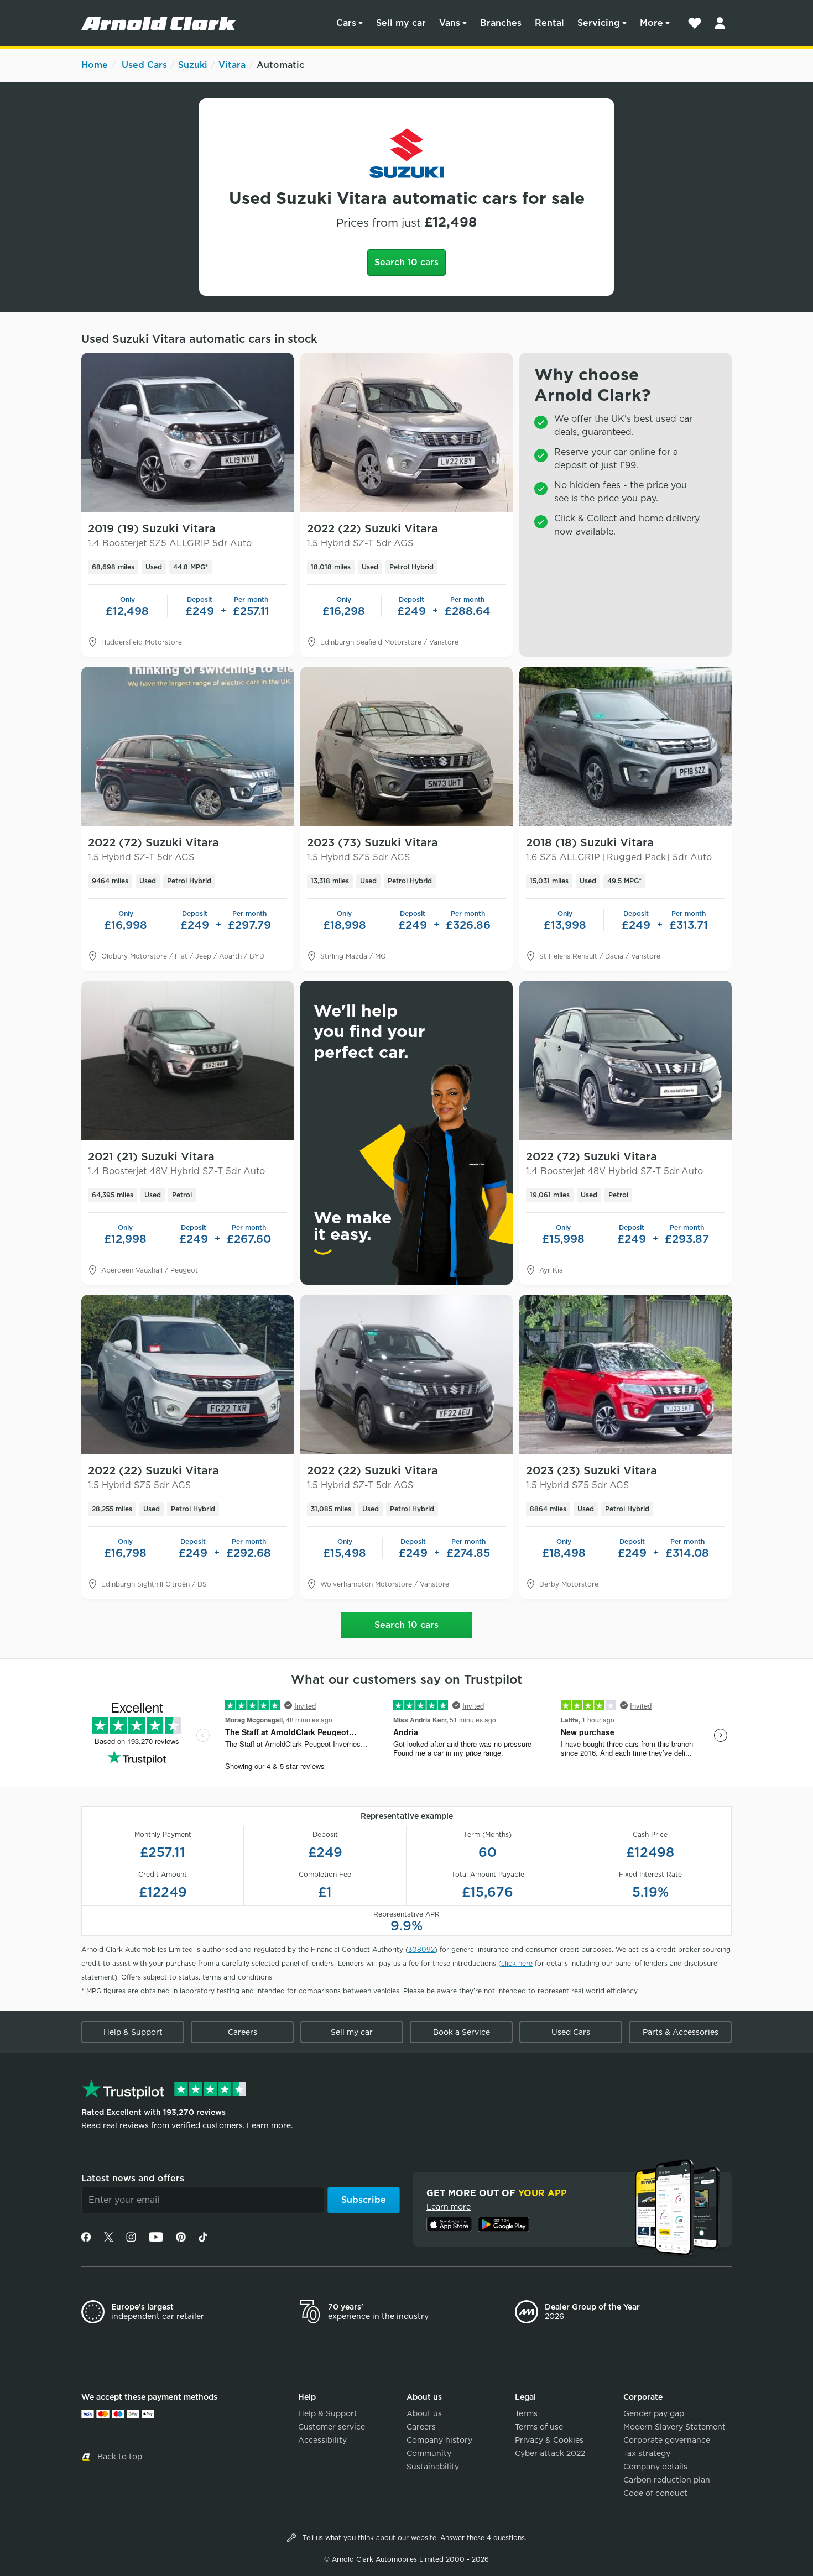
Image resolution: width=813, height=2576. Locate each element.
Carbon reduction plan (667, 2480)
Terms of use (539, 2427)
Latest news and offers (133, 2178)
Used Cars (144, 65)
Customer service (332, 2427)
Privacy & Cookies (549, 2440)
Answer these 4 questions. (483, 2538)
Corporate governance (667, 2440)
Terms (526, 2413)
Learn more (449, 2207)
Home (95, 65)
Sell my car (401, 23)
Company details (655, 2467)
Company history (439, 2440)
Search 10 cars (406, 262)
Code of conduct (655, 2493)
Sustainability (433, 2467)
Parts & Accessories (681, 2032)
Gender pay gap (654, 2413)
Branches (501, 23)
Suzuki (193, 65)
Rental (549, 23)
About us (424, 2413)
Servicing (599, 23)
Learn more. (270, 2125)
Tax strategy (647, 2453)
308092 (421, 1949)
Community (429, 2453)
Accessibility (322, 2440)
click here (517, 1963)
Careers (243, 2032)
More (652, 23)
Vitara (232, 65)
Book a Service (462, 2032)
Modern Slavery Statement (674, 2427)
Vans (450, 23)
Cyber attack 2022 (550, 2453)
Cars (346, 23)
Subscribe (364, 2200)
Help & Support (133, 2032)
